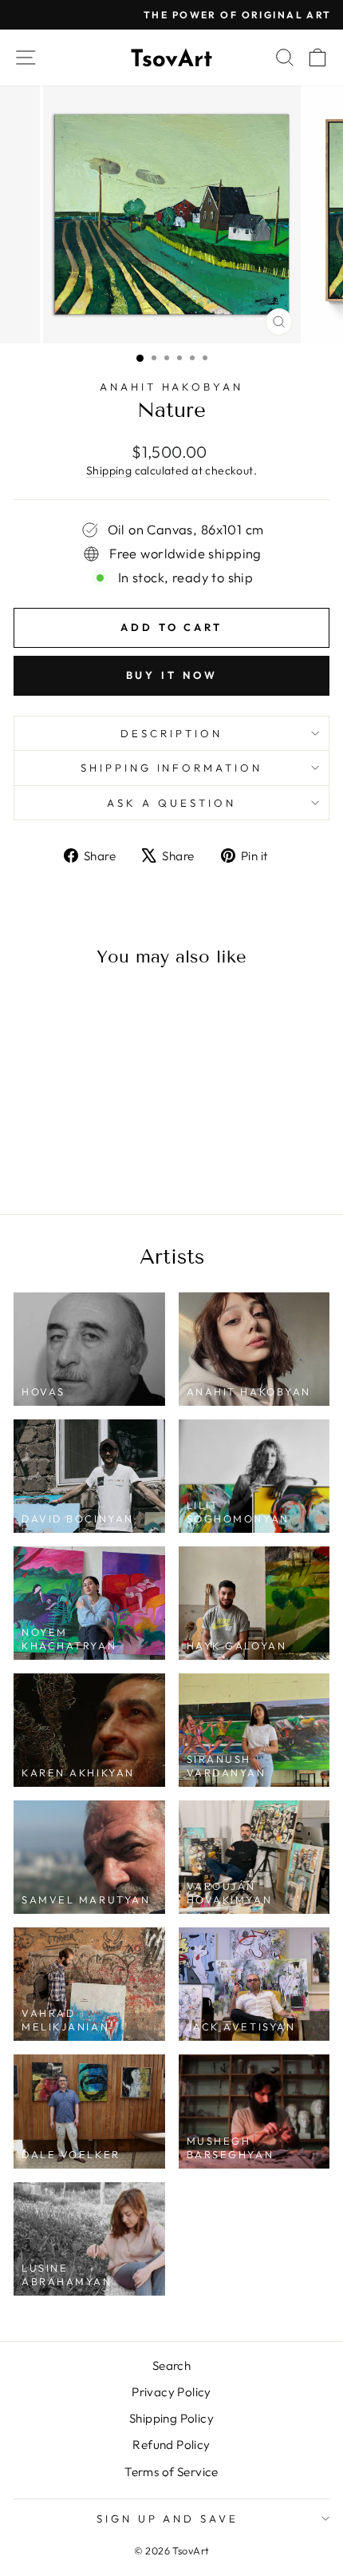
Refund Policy (171, 2445)
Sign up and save (168, 2518)
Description (171, 733)
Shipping (109, 470)
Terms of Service (171, 2472)
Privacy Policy (171, 2392)
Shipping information (172, 768)
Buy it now (172, 675)
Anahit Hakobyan (172, 387)
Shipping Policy (171, 2418)
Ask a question (171, 803)
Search (171, 2366)
